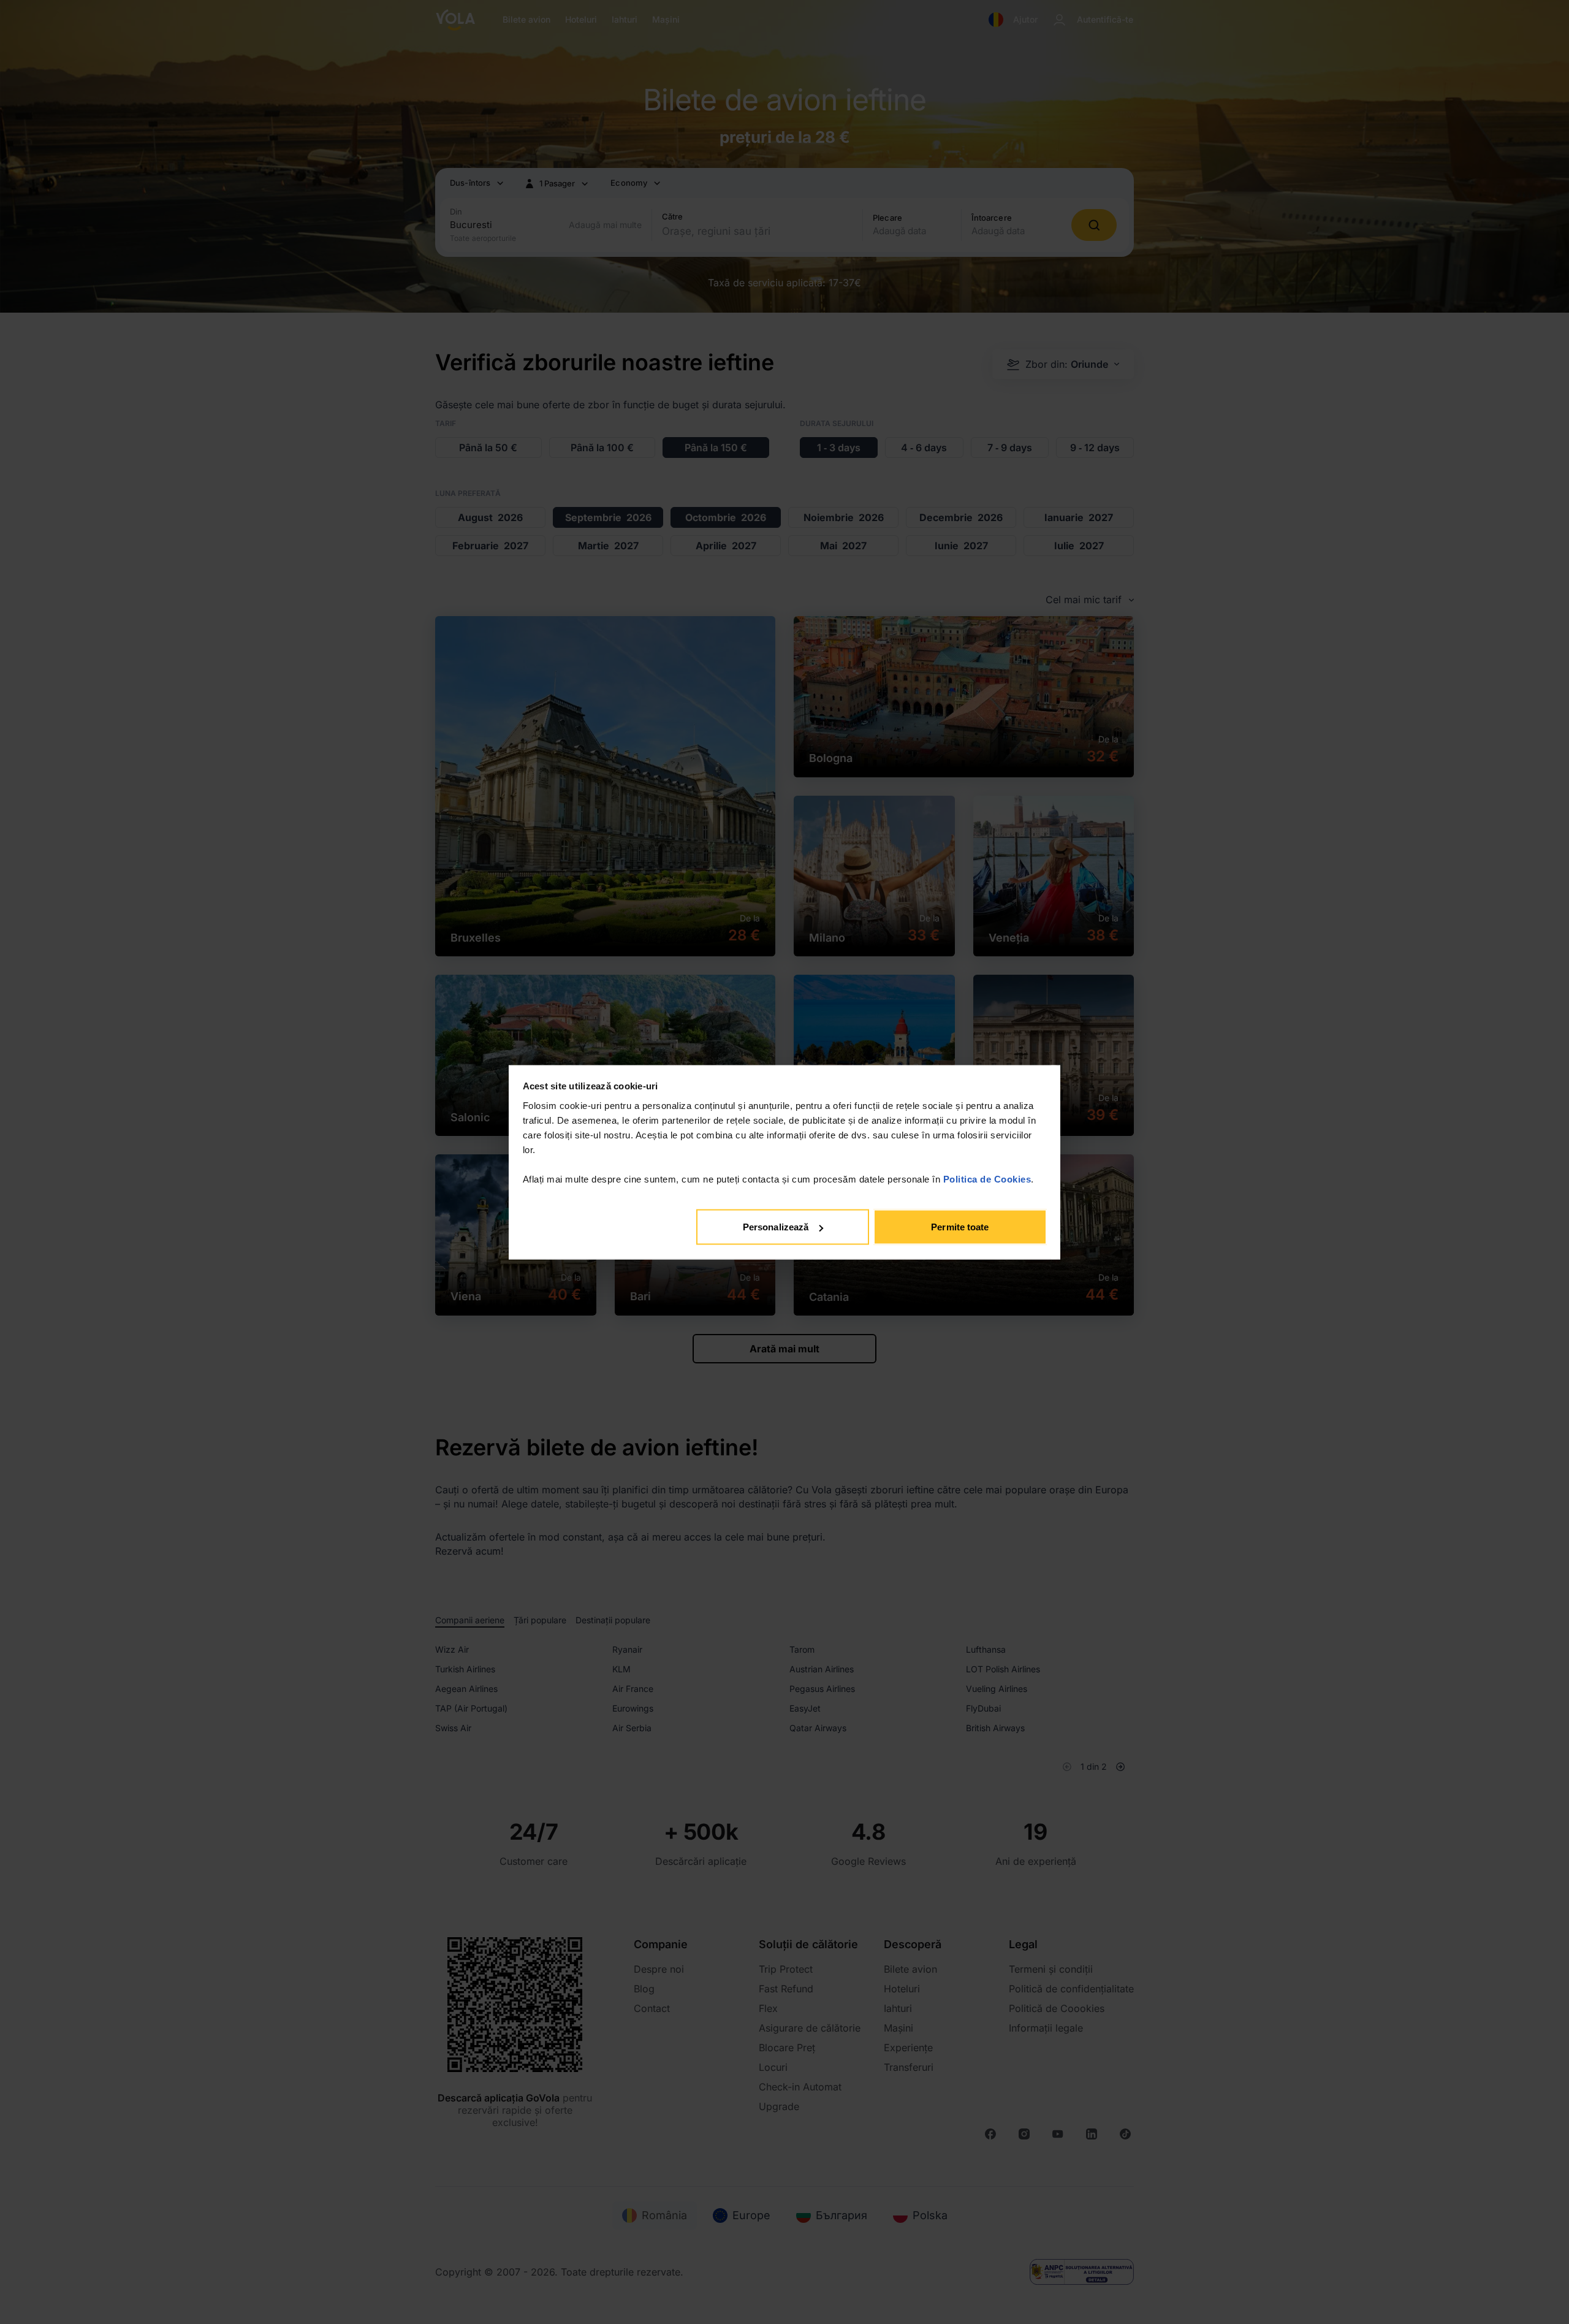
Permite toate (960, 1227)
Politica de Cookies (987, 1179)
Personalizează (776, 1227)
